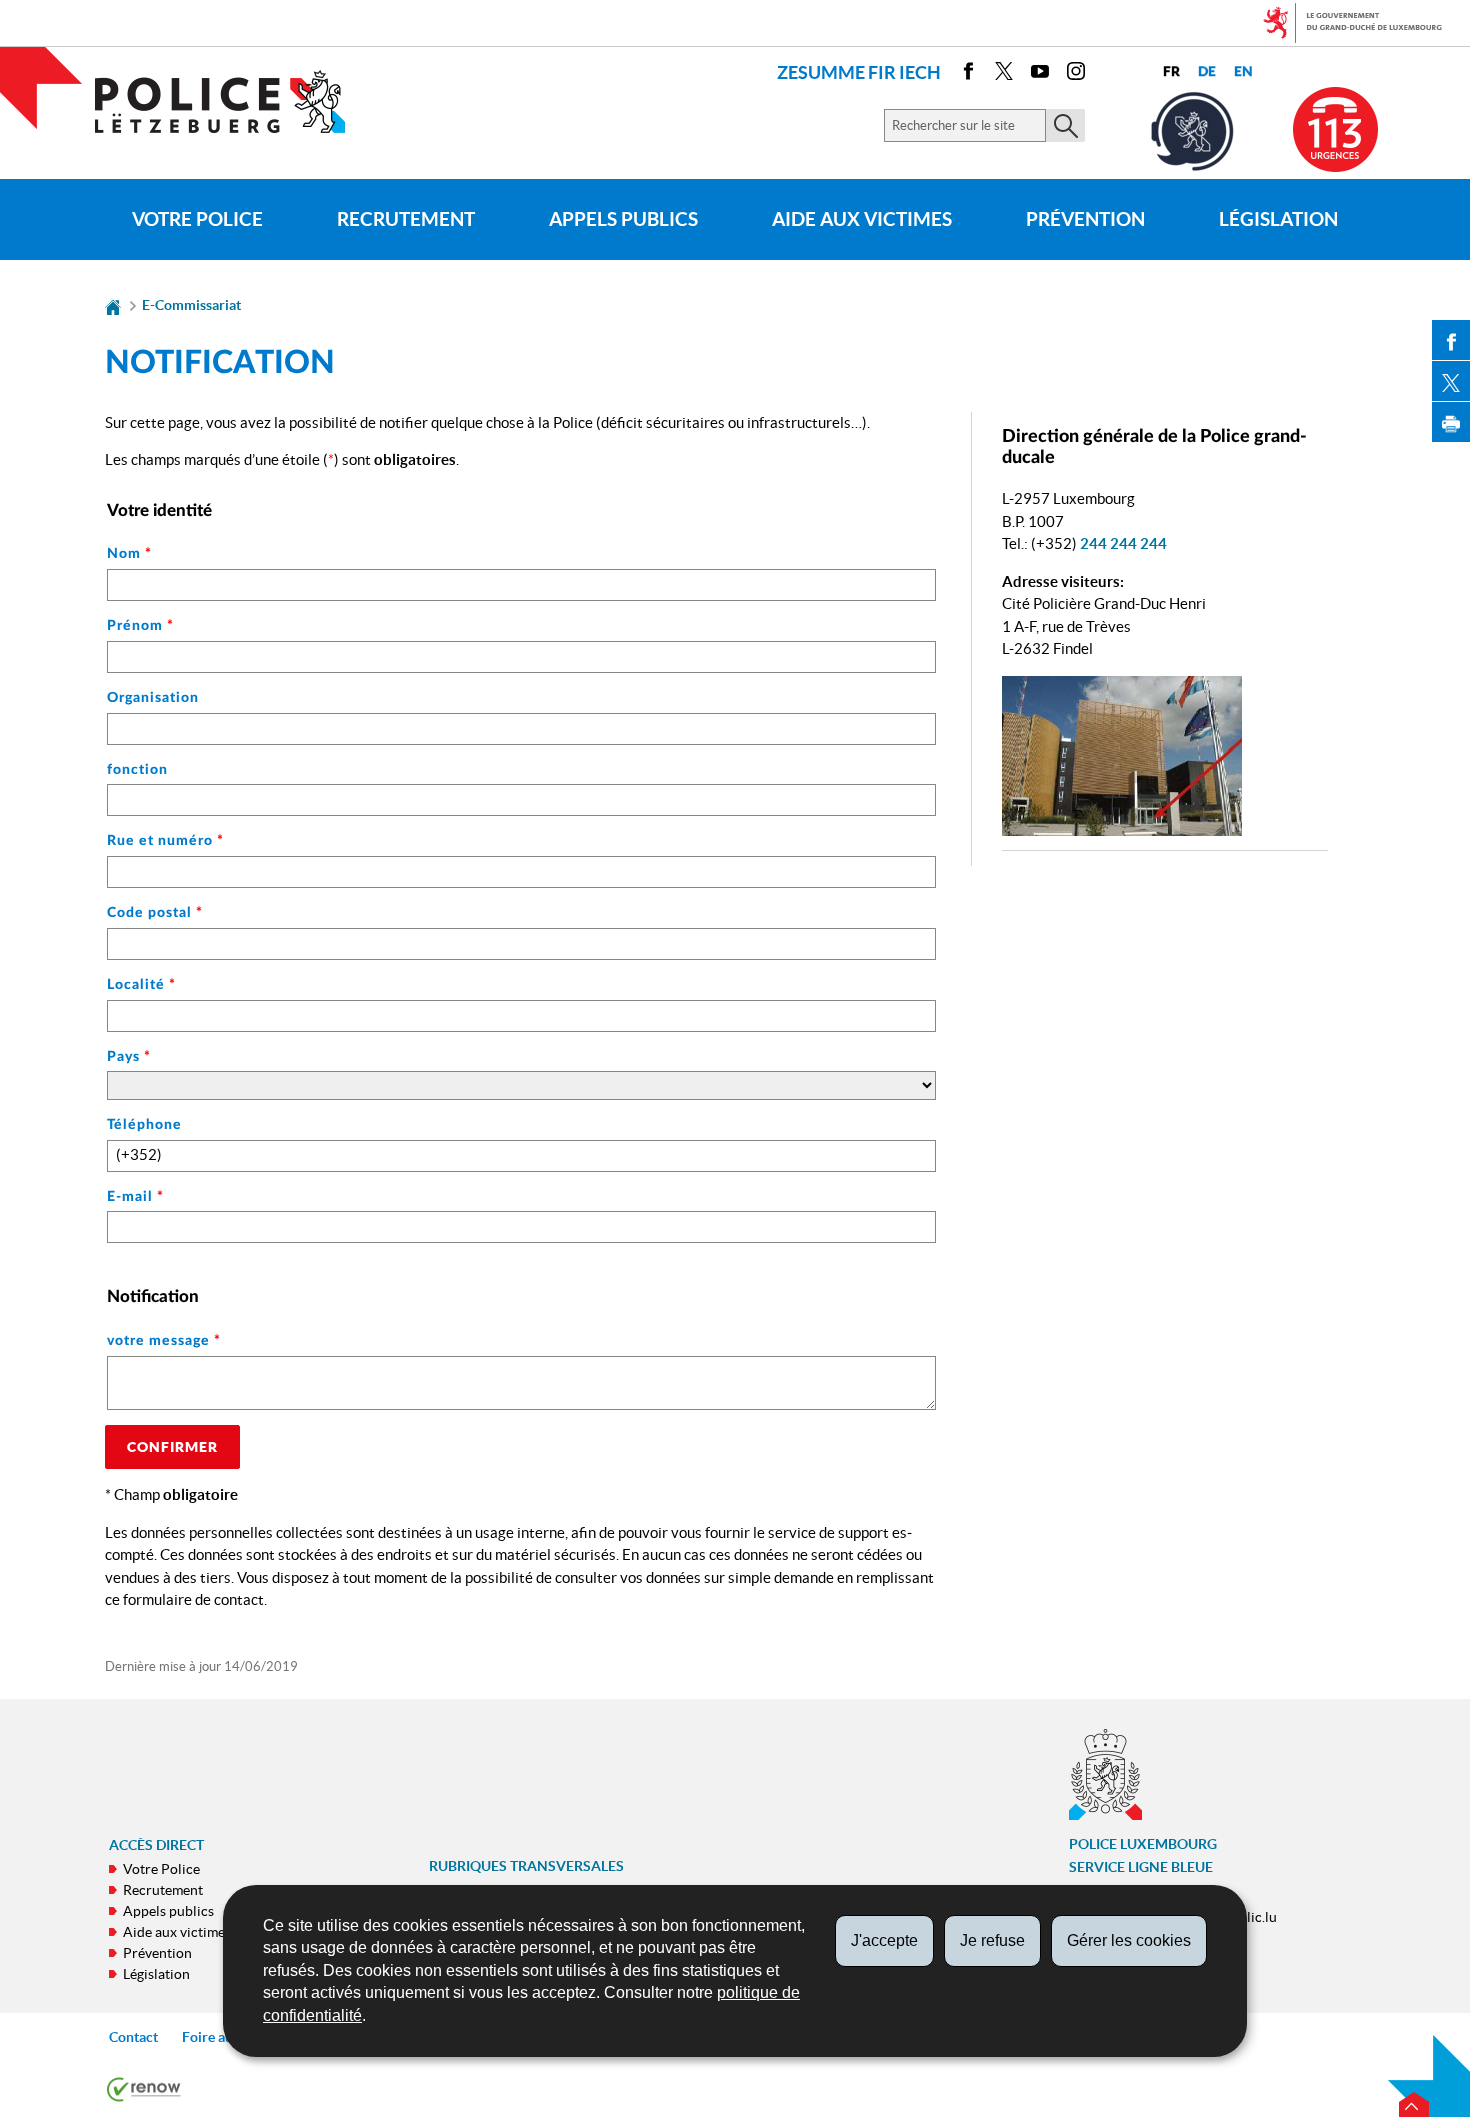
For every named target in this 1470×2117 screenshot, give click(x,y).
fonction (137, 770)
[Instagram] (1076, 74)
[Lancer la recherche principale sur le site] (1065, 125)
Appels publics (623, 219)
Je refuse (992, 1940)
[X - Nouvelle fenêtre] (1004, 74)
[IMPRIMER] (1451, 422)
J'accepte (884, 1940)
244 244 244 (1123, 543)
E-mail (135, 1197)
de (1207, 71)
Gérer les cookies (1129, 1940)
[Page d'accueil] (113, 305)
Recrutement (406, 219)
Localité (141, 985)
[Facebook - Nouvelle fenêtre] (968, 74)
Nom (129, 554)
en (1243, 71)
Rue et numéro (165, 841)
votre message (164, 1341)
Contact (133, 2037)
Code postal (155, 913)
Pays (129, 1057)
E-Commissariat (191, 305)
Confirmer (172, 1447)
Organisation (153, 698)
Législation (1278, 219)
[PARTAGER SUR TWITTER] (1451, 381)
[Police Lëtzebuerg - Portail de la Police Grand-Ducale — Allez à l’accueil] (232, 101)
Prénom (140, 626)
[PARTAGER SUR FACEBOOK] (1451, 340)
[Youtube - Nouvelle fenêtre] (1040, 74)
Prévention (1085, 219)
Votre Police (197, 219)
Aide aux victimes (862, 219)
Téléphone (144, 1125)
